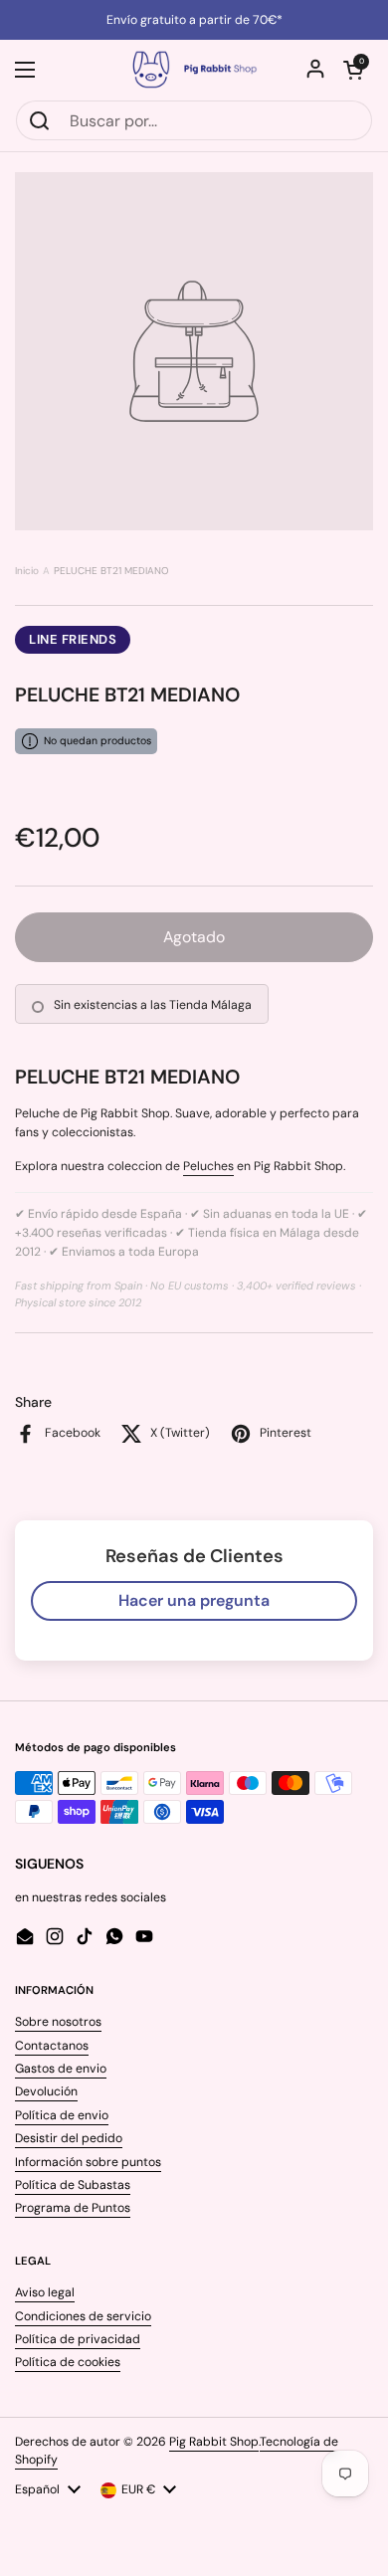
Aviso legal (45, 2292)
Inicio (27, 571)
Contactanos (52, 2046)
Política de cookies (68, 2362)
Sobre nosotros (58, 2022)
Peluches (208, 1166)
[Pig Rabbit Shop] (194, 70)
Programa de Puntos (73, 2208)
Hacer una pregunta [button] (194, 1600)
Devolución (46, 2091)
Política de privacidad (78, 2339)
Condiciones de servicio (83, 2316)
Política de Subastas (73, 2185)
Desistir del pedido (69, 2138)
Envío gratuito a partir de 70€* (194, 20)
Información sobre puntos (88, 2162)
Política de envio (62, 2115)
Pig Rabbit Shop (214, 2442)
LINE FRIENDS (73, 639)
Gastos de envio (61, 2069)
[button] (353, 70)
